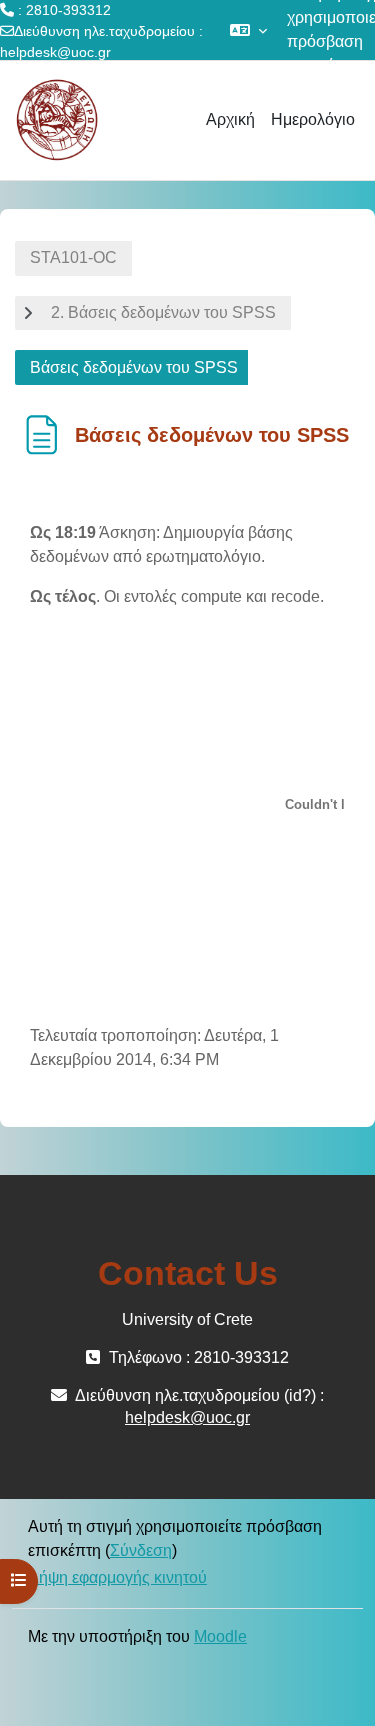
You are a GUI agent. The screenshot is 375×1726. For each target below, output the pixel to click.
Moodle (220, 1636)
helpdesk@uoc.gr (55, 52)
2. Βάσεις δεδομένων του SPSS (163, 312)
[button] (248, 30)
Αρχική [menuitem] (230, 119)
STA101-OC (73, 257)
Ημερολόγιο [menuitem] (313, 119)
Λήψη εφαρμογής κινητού (117, 1577)
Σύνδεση (141, 1550)
